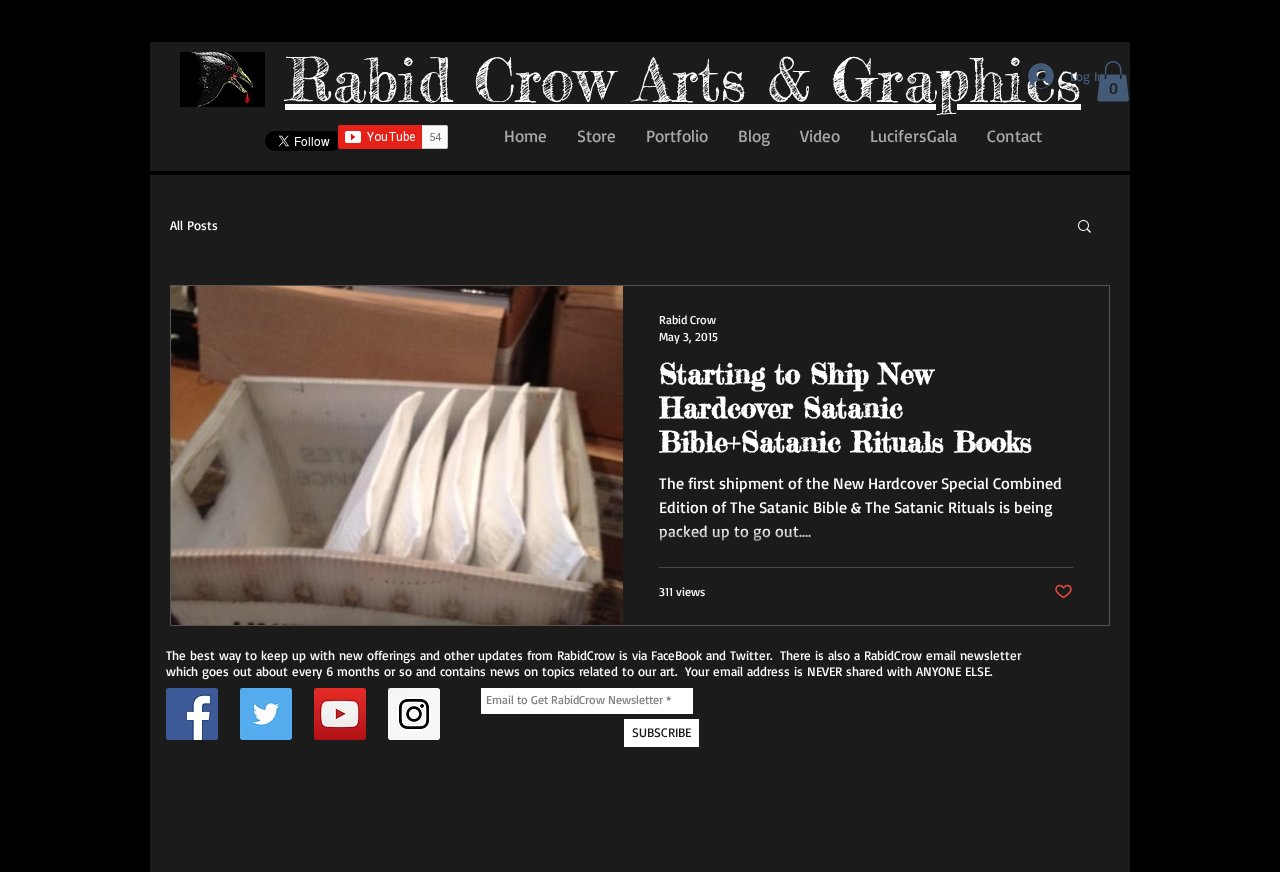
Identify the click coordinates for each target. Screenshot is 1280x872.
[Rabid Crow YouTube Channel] (340, 714)
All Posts (194, 225)
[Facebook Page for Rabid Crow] (192, 714)
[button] (1113, 81)
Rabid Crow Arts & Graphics (683, 79)
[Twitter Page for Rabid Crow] (266, 714)
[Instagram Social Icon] (414, 714)
